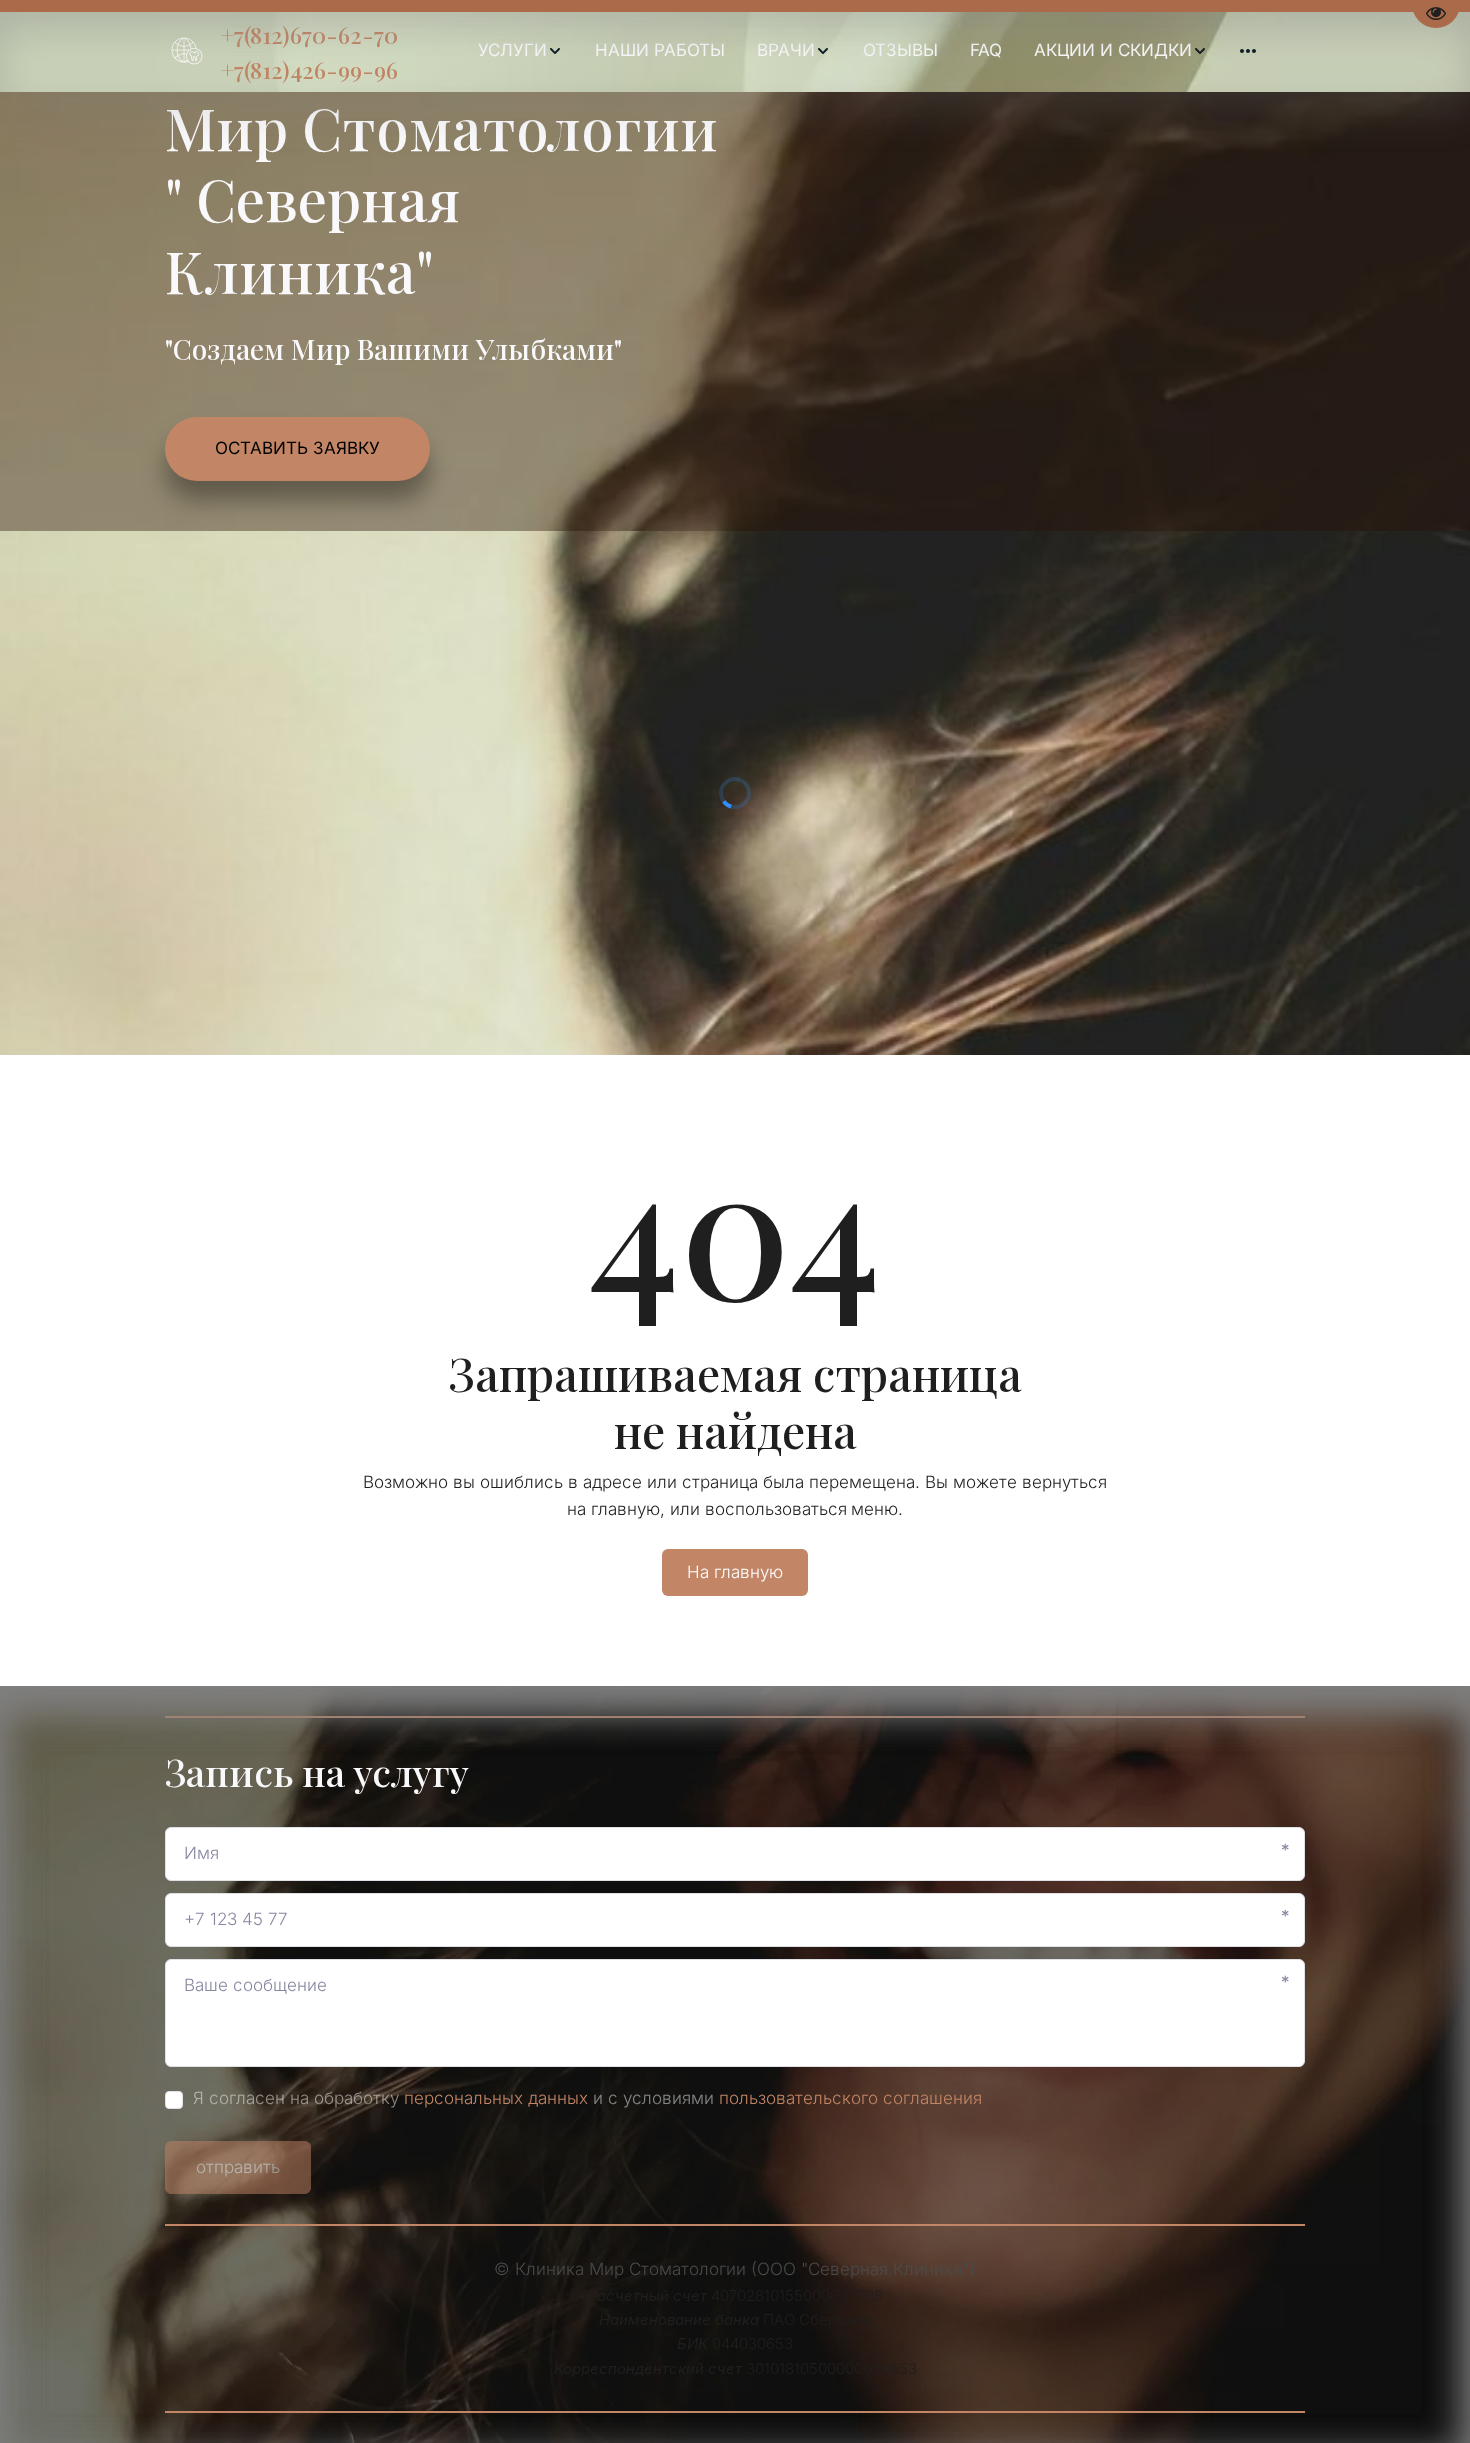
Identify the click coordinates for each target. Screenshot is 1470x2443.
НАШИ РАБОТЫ (660, 50)
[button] (520, 51)
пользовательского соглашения (850, 2098)
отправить (238, 2167)
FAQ (986, 50)
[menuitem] (520, 51)
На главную (735, 1572)
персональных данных (496, 2098)
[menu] (866, 51)
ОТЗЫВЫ (900, 50)
